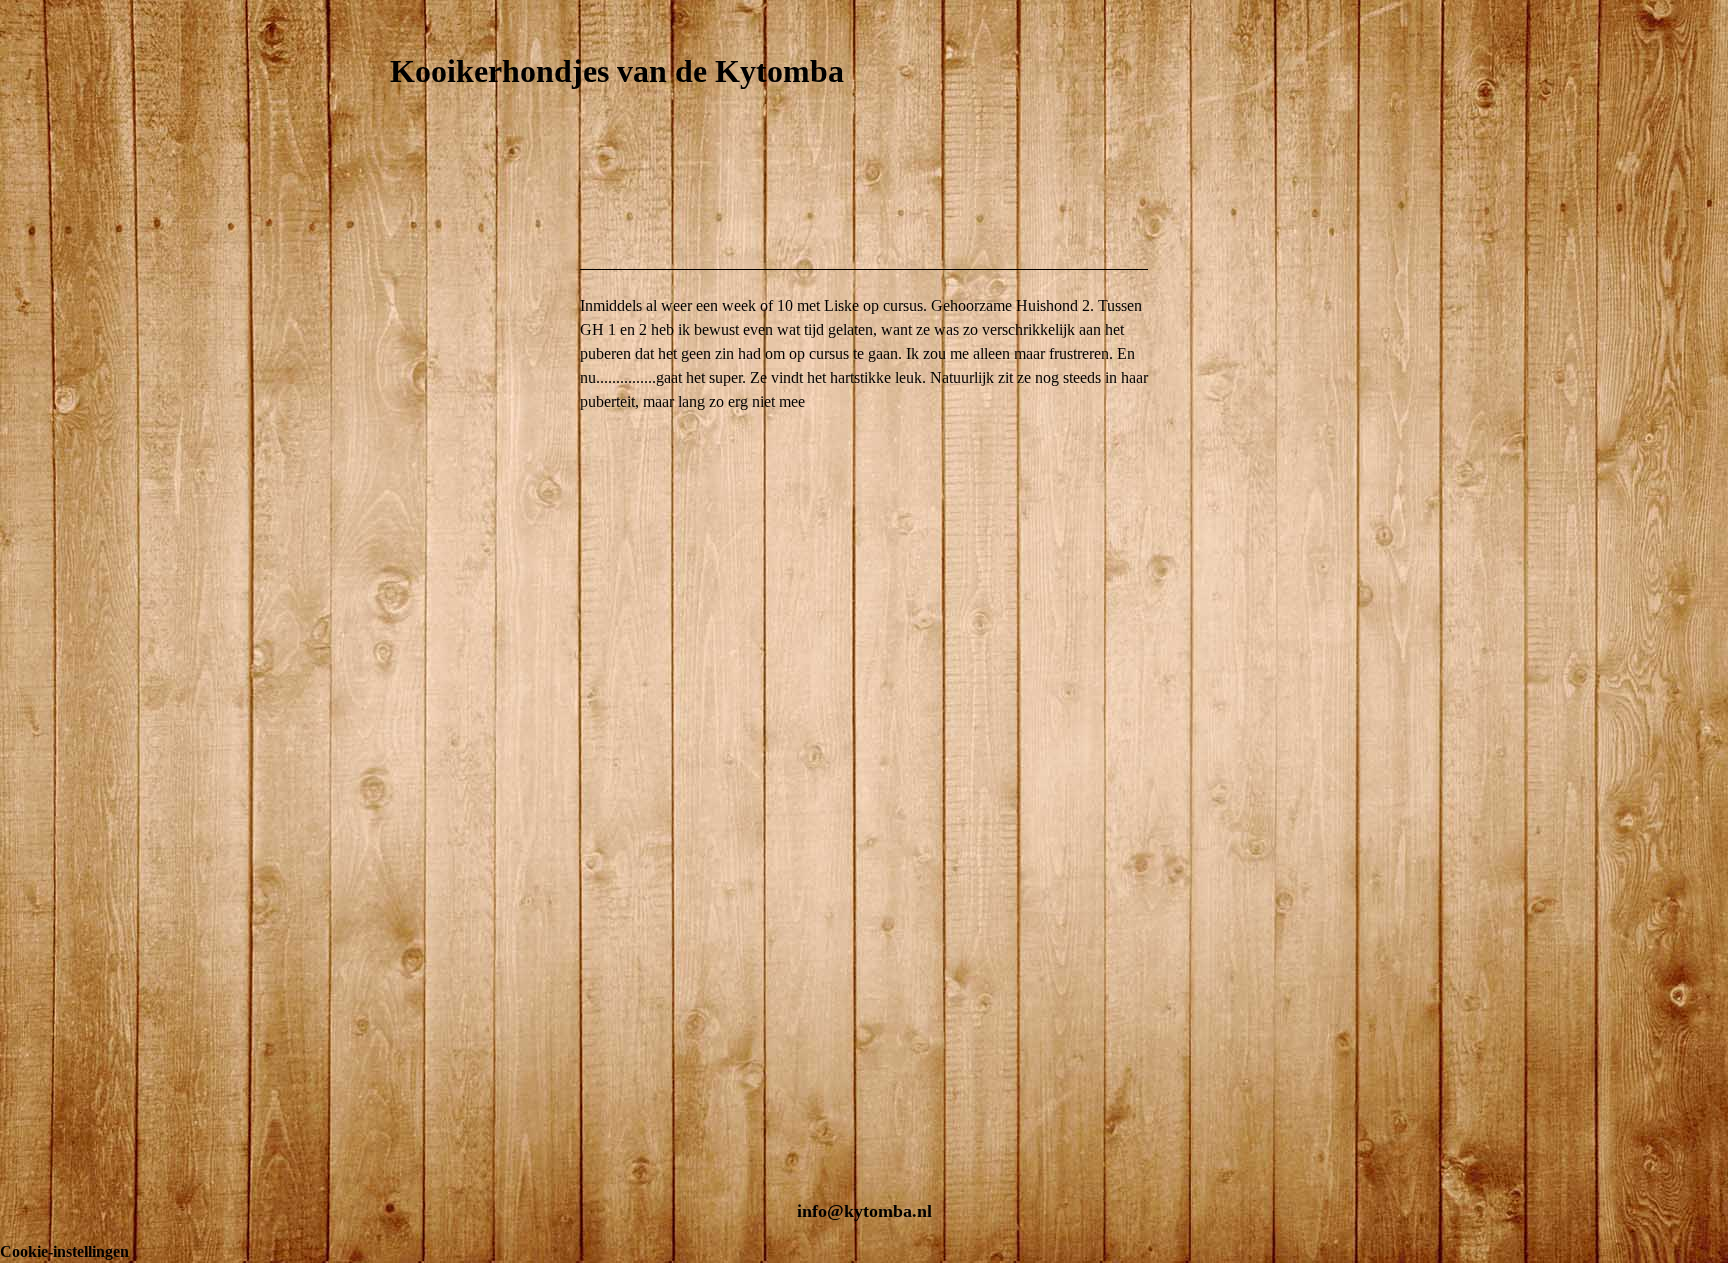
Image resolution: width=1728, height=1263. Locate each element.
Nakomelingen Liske (447, 910)
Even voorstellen (438, 283)
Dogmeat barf (425, 1009)
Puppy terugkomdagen (451, 943)
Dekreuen (412, 778)
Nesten (403, 811)
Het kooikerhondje (441, 679)
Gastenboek (419, 1042)
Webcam (407, 745)
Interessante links (440, 1108)
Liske (407, 514)
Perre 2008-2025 (443, 448)
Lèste (407, 613)
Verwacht (412, 712)
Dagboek (409, 976)
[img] (864, 173)
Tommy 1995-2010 (451, 349)
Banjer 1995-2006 (447, 382)
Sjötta (408, 580)
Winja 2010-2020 (445, 481)
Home (398, 250)
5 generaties (420, 646)
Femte (409, 547)
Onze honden (423, 316)
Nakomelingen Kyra (447, 844)
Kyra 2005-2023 (442, 415)
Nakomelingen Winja (449, 877)
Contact (407, 1075)
